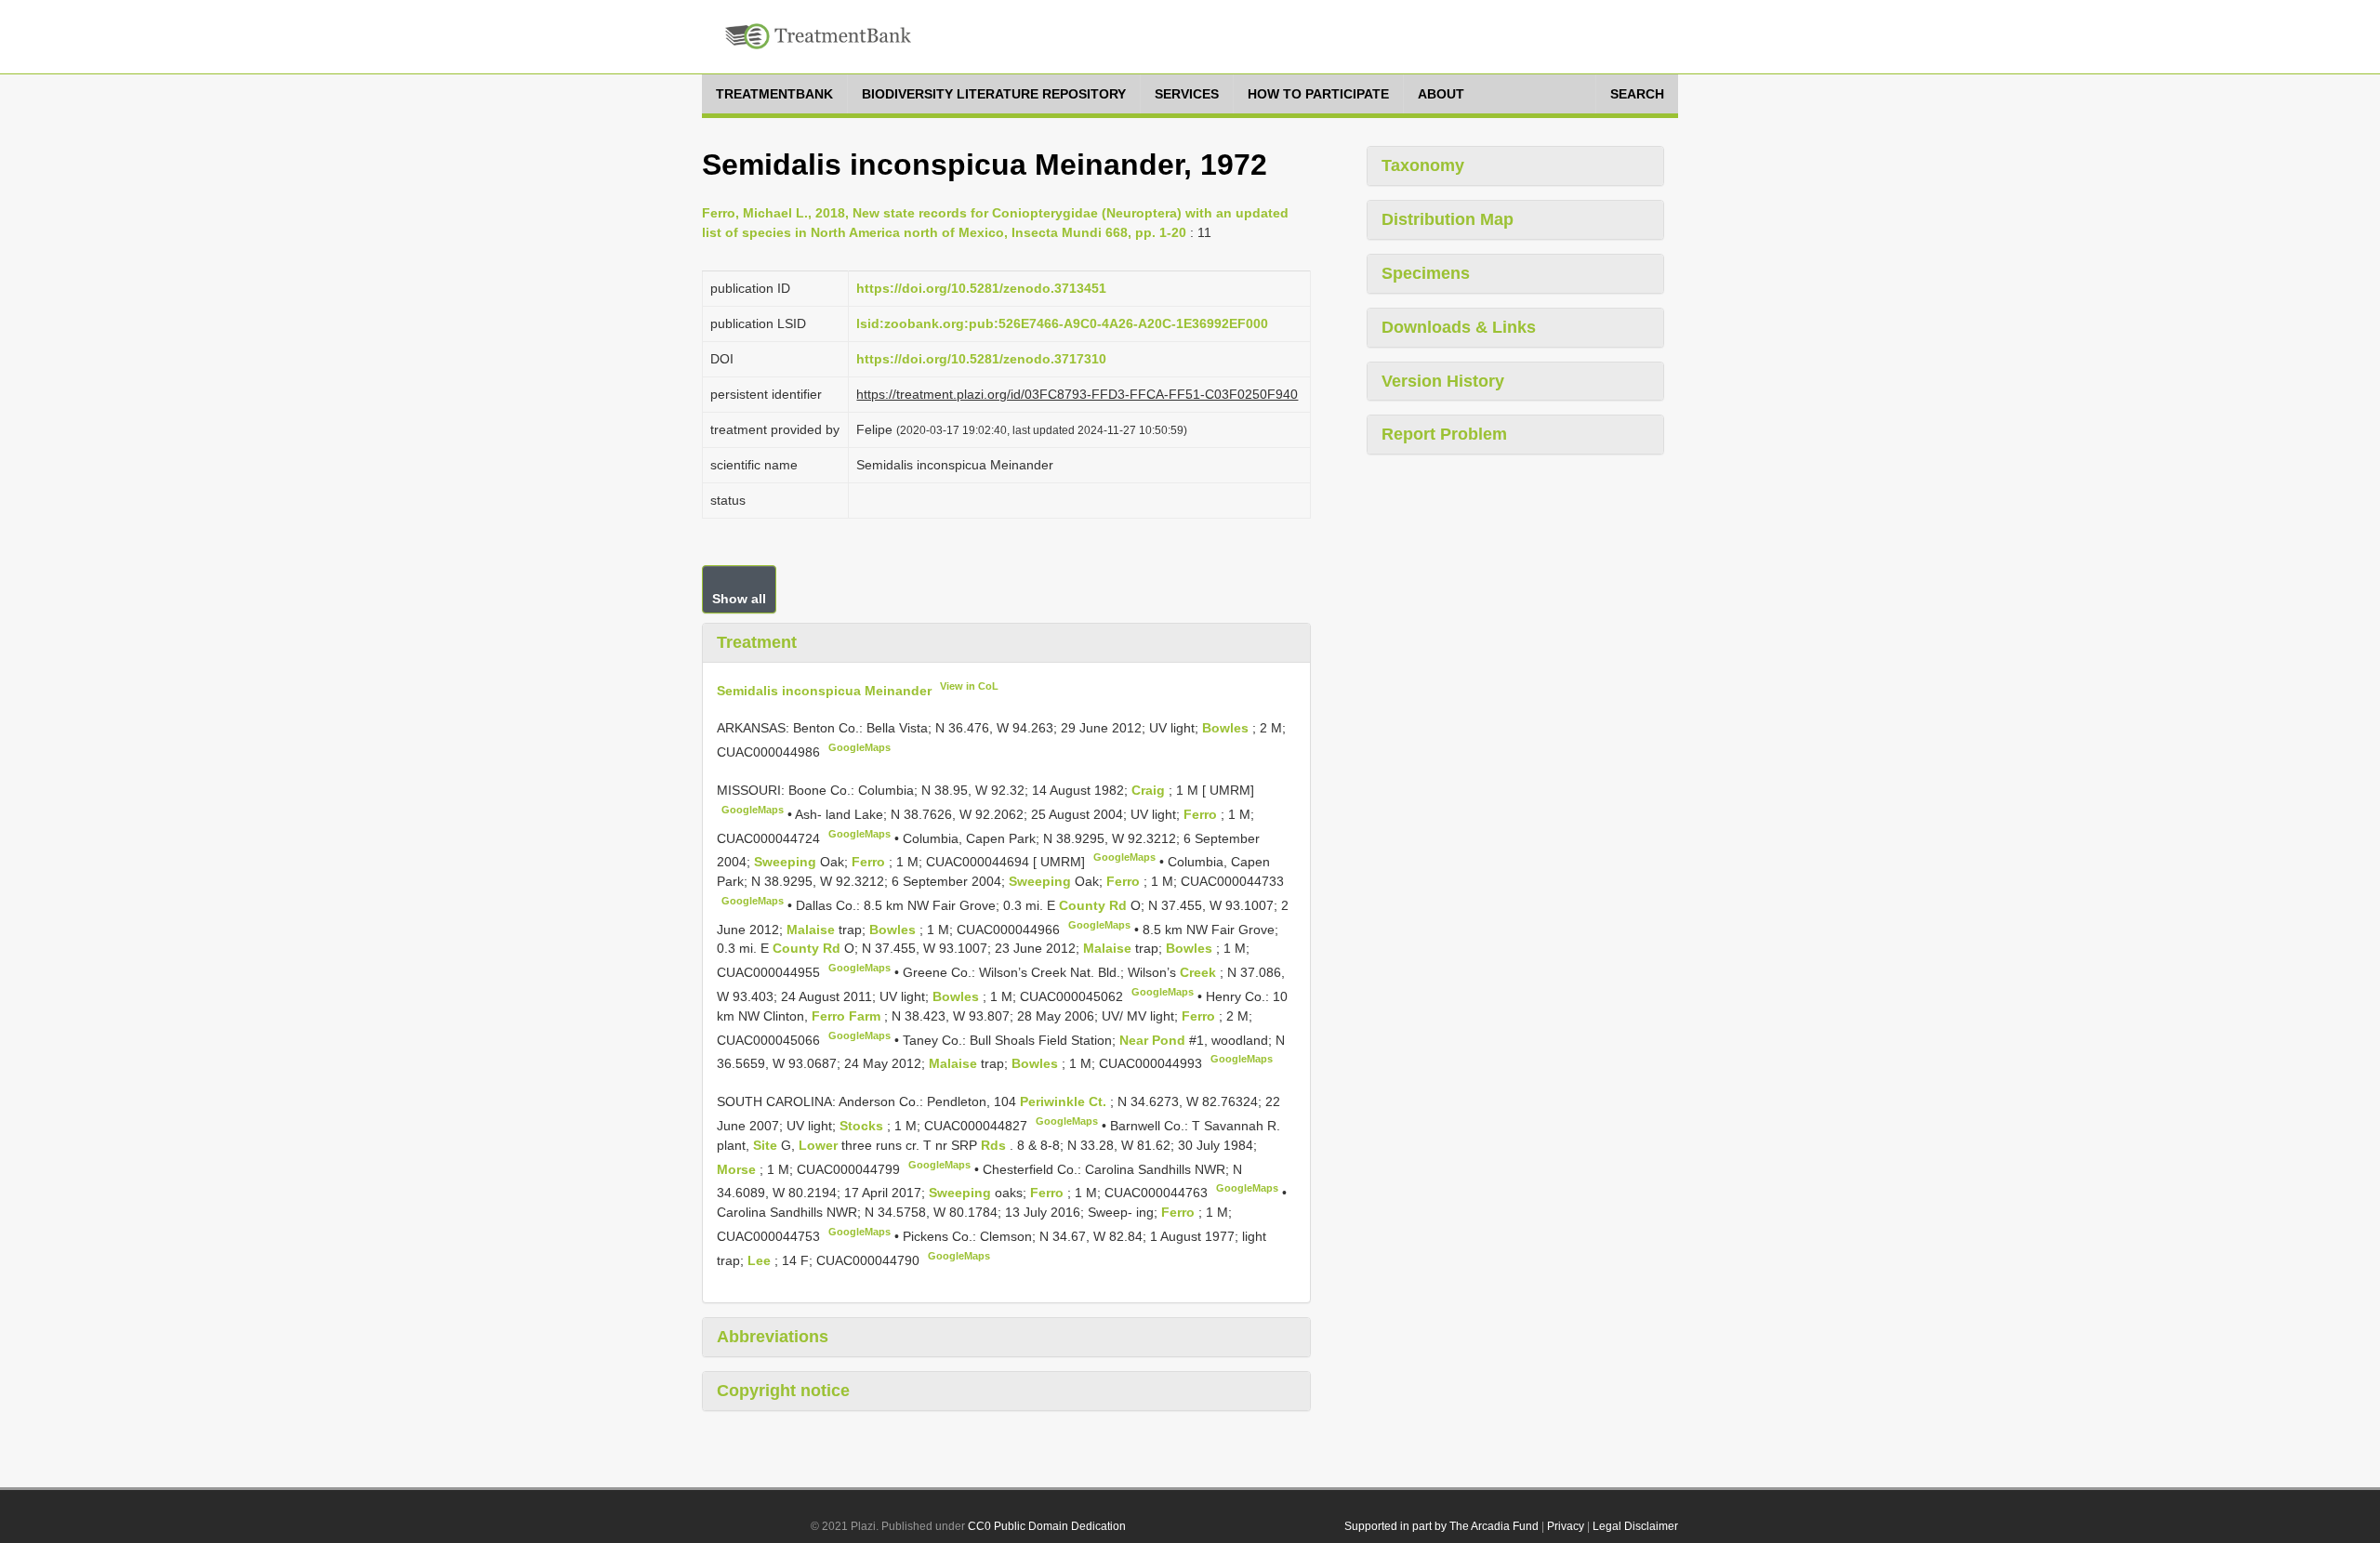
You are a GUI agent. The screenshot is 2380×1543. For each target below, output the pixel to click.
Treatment (757, 642)
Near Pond (1154, 1039)
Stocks (863, 1126)
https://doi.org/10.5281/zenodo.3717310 (981, 359)
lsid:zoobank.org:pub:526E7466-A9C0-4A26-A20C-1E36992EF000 (1062, 323)
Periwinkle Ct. (1065, 1101)
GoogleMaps (859, 747)
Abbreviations (773, 1337)
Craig (1150, 790)
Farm (866, 1016)
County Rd (1095, 905)
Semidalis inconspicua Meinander (824, 690)
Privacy (1566, 1526)
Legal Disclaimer (1635, 1526)
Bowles (1227, 728)
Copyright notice (783, 1391)
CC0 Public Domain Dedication (1047, 1526)
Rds (995, 1145)
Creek (1200, 972)
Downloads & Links (1459, 327)
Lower (820, 1145)
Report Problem (1444, 434)
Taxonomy (1423, 165)
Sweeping (787, 862)
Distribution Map (1448, 219)
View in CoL (969, 686)
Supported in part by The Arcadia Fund (1441, 1526)
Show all (739, 599)
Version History (1443, 381)
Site (767, 1145)
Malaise (813, 929)
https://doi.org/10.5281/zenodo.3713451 (981, 288)
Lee (761, 1259)
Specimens (1426, 273)
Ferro (1202, 814)
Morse (738, 1168)
